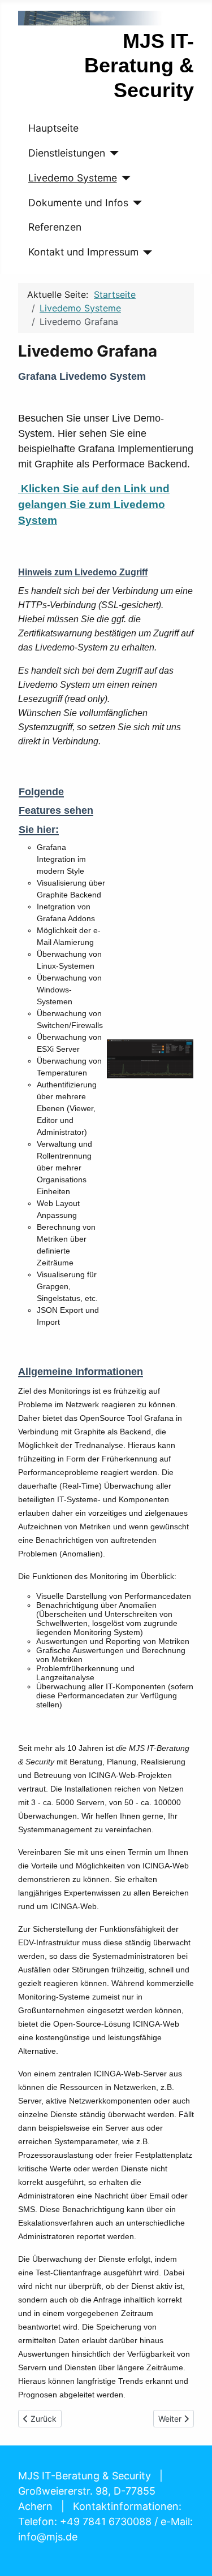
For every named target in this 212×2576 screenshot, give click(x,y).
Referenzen (55, 227)
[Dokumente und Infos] (135, 203)
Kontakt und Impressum (83, 252)
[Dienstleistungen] (112, 153)
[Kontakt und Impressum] (146, 253)
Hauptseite (53, 128)
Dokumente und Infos (78, 203)
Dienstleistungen (67, 153)
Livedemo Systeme (73, 178)
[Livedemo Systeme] (124, 178)
